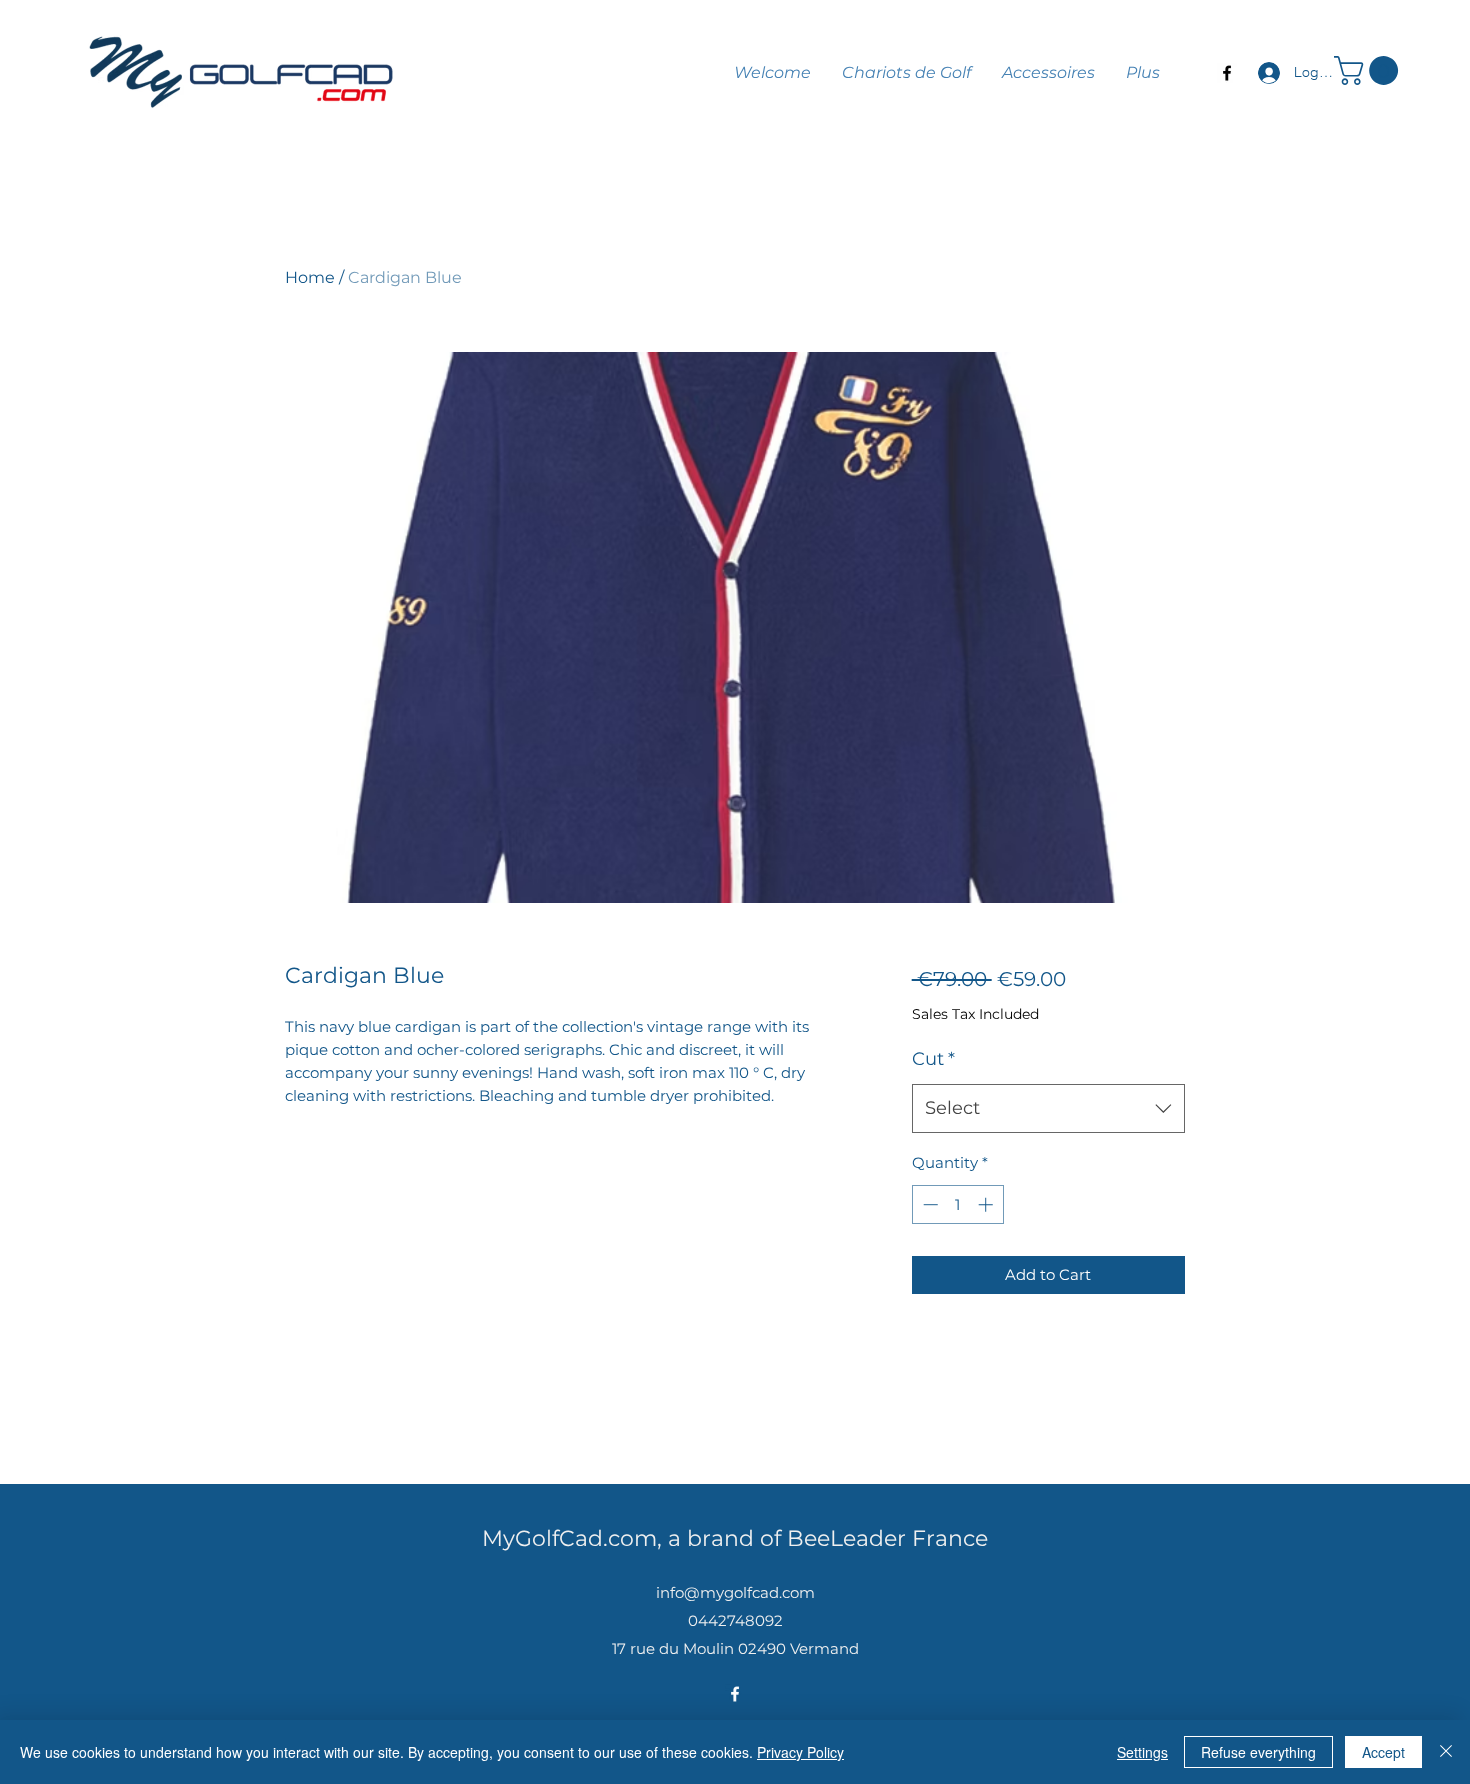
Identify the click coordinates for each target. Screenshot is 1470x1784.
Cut (933, 1059)
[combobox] (1048, 1109)
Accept (1383, 1752)
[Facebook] (1227, 73)
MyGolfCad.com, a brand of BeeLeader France (735, 1538)
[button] (1369, 70)
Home (310, 277)
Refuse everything (1258, 1752)
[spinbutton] (957, 1204)
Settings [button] (1142, 1752)
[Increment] (987, 1204)
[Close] (1446, 1752)
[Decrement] (928, 1204)
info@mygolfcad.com (735, 1592)
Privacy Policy (800, 1752)
